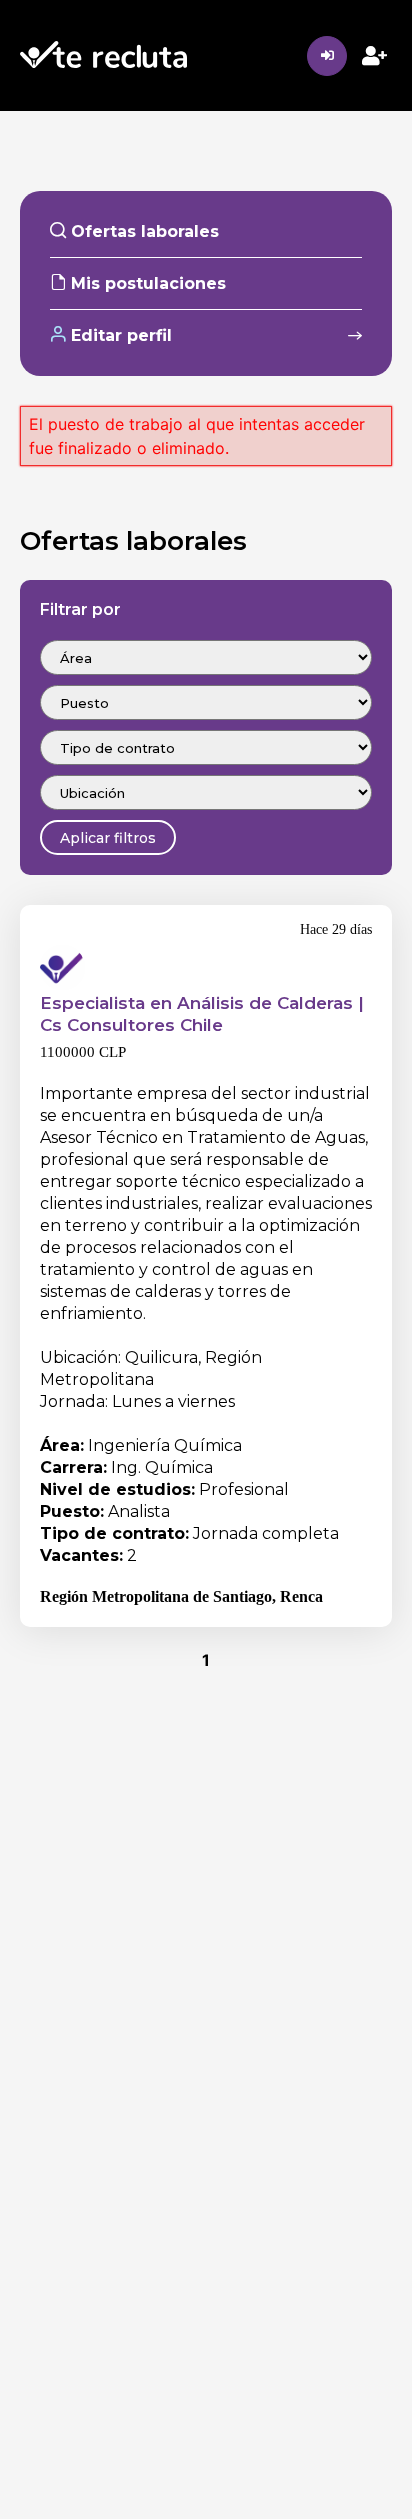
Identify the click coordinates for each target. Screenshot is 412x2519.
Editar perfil (119, 335)
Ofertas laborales (142, 231)
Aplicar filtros (108, 838)
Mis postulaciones (146, 283)
